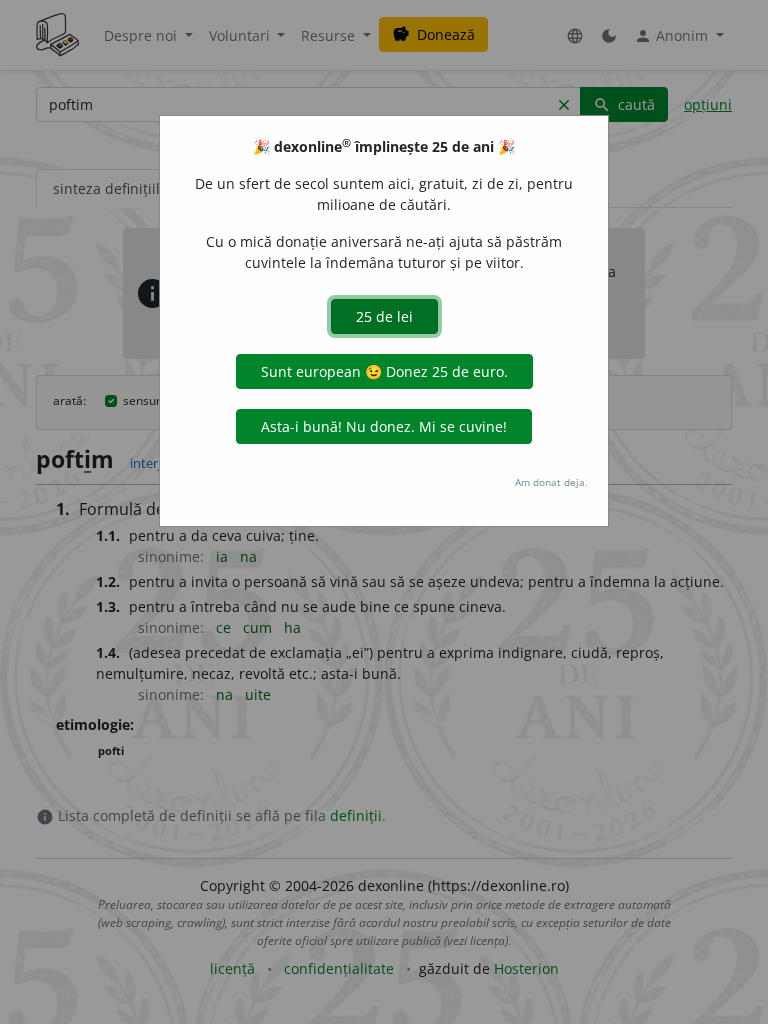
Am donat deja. (551, 482)
